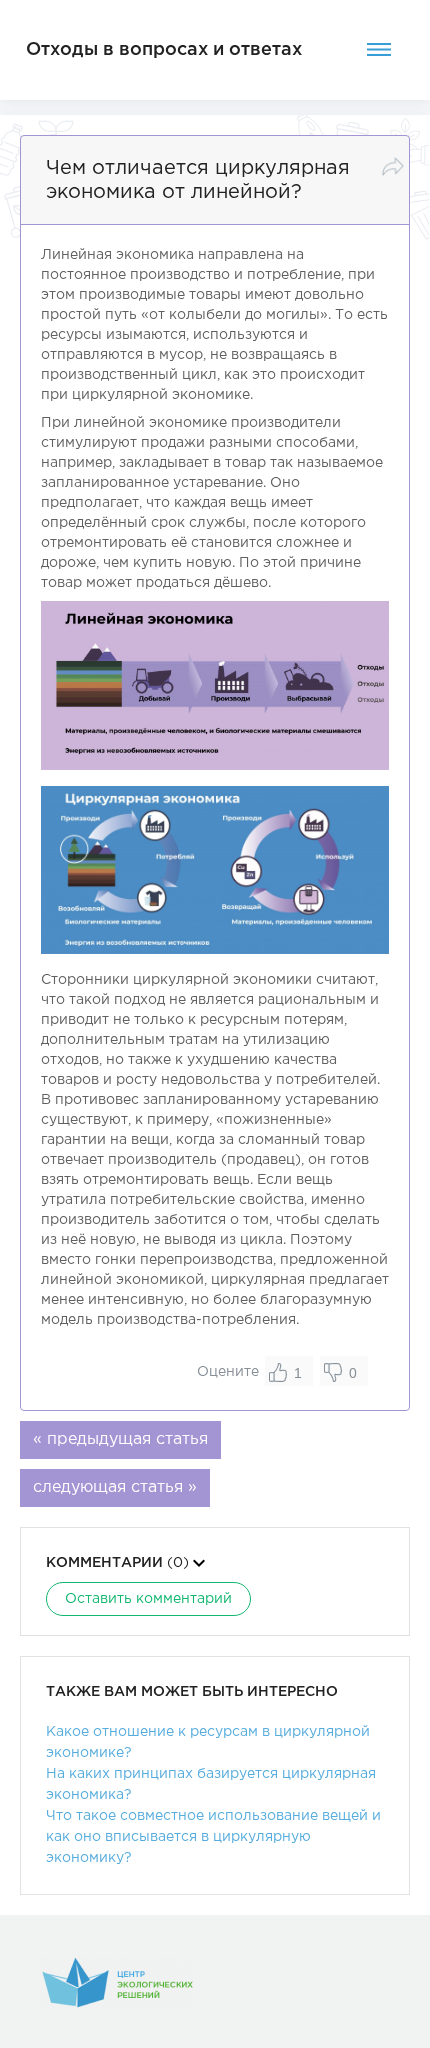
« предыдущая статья (120, 1439)
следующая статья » (115, 1487)
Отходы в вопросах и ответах (164, 50)
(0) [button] (119, 1563)
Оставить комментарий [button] (148, 1599)
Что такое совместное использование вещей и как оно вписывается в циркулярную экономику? (213, 1837)
